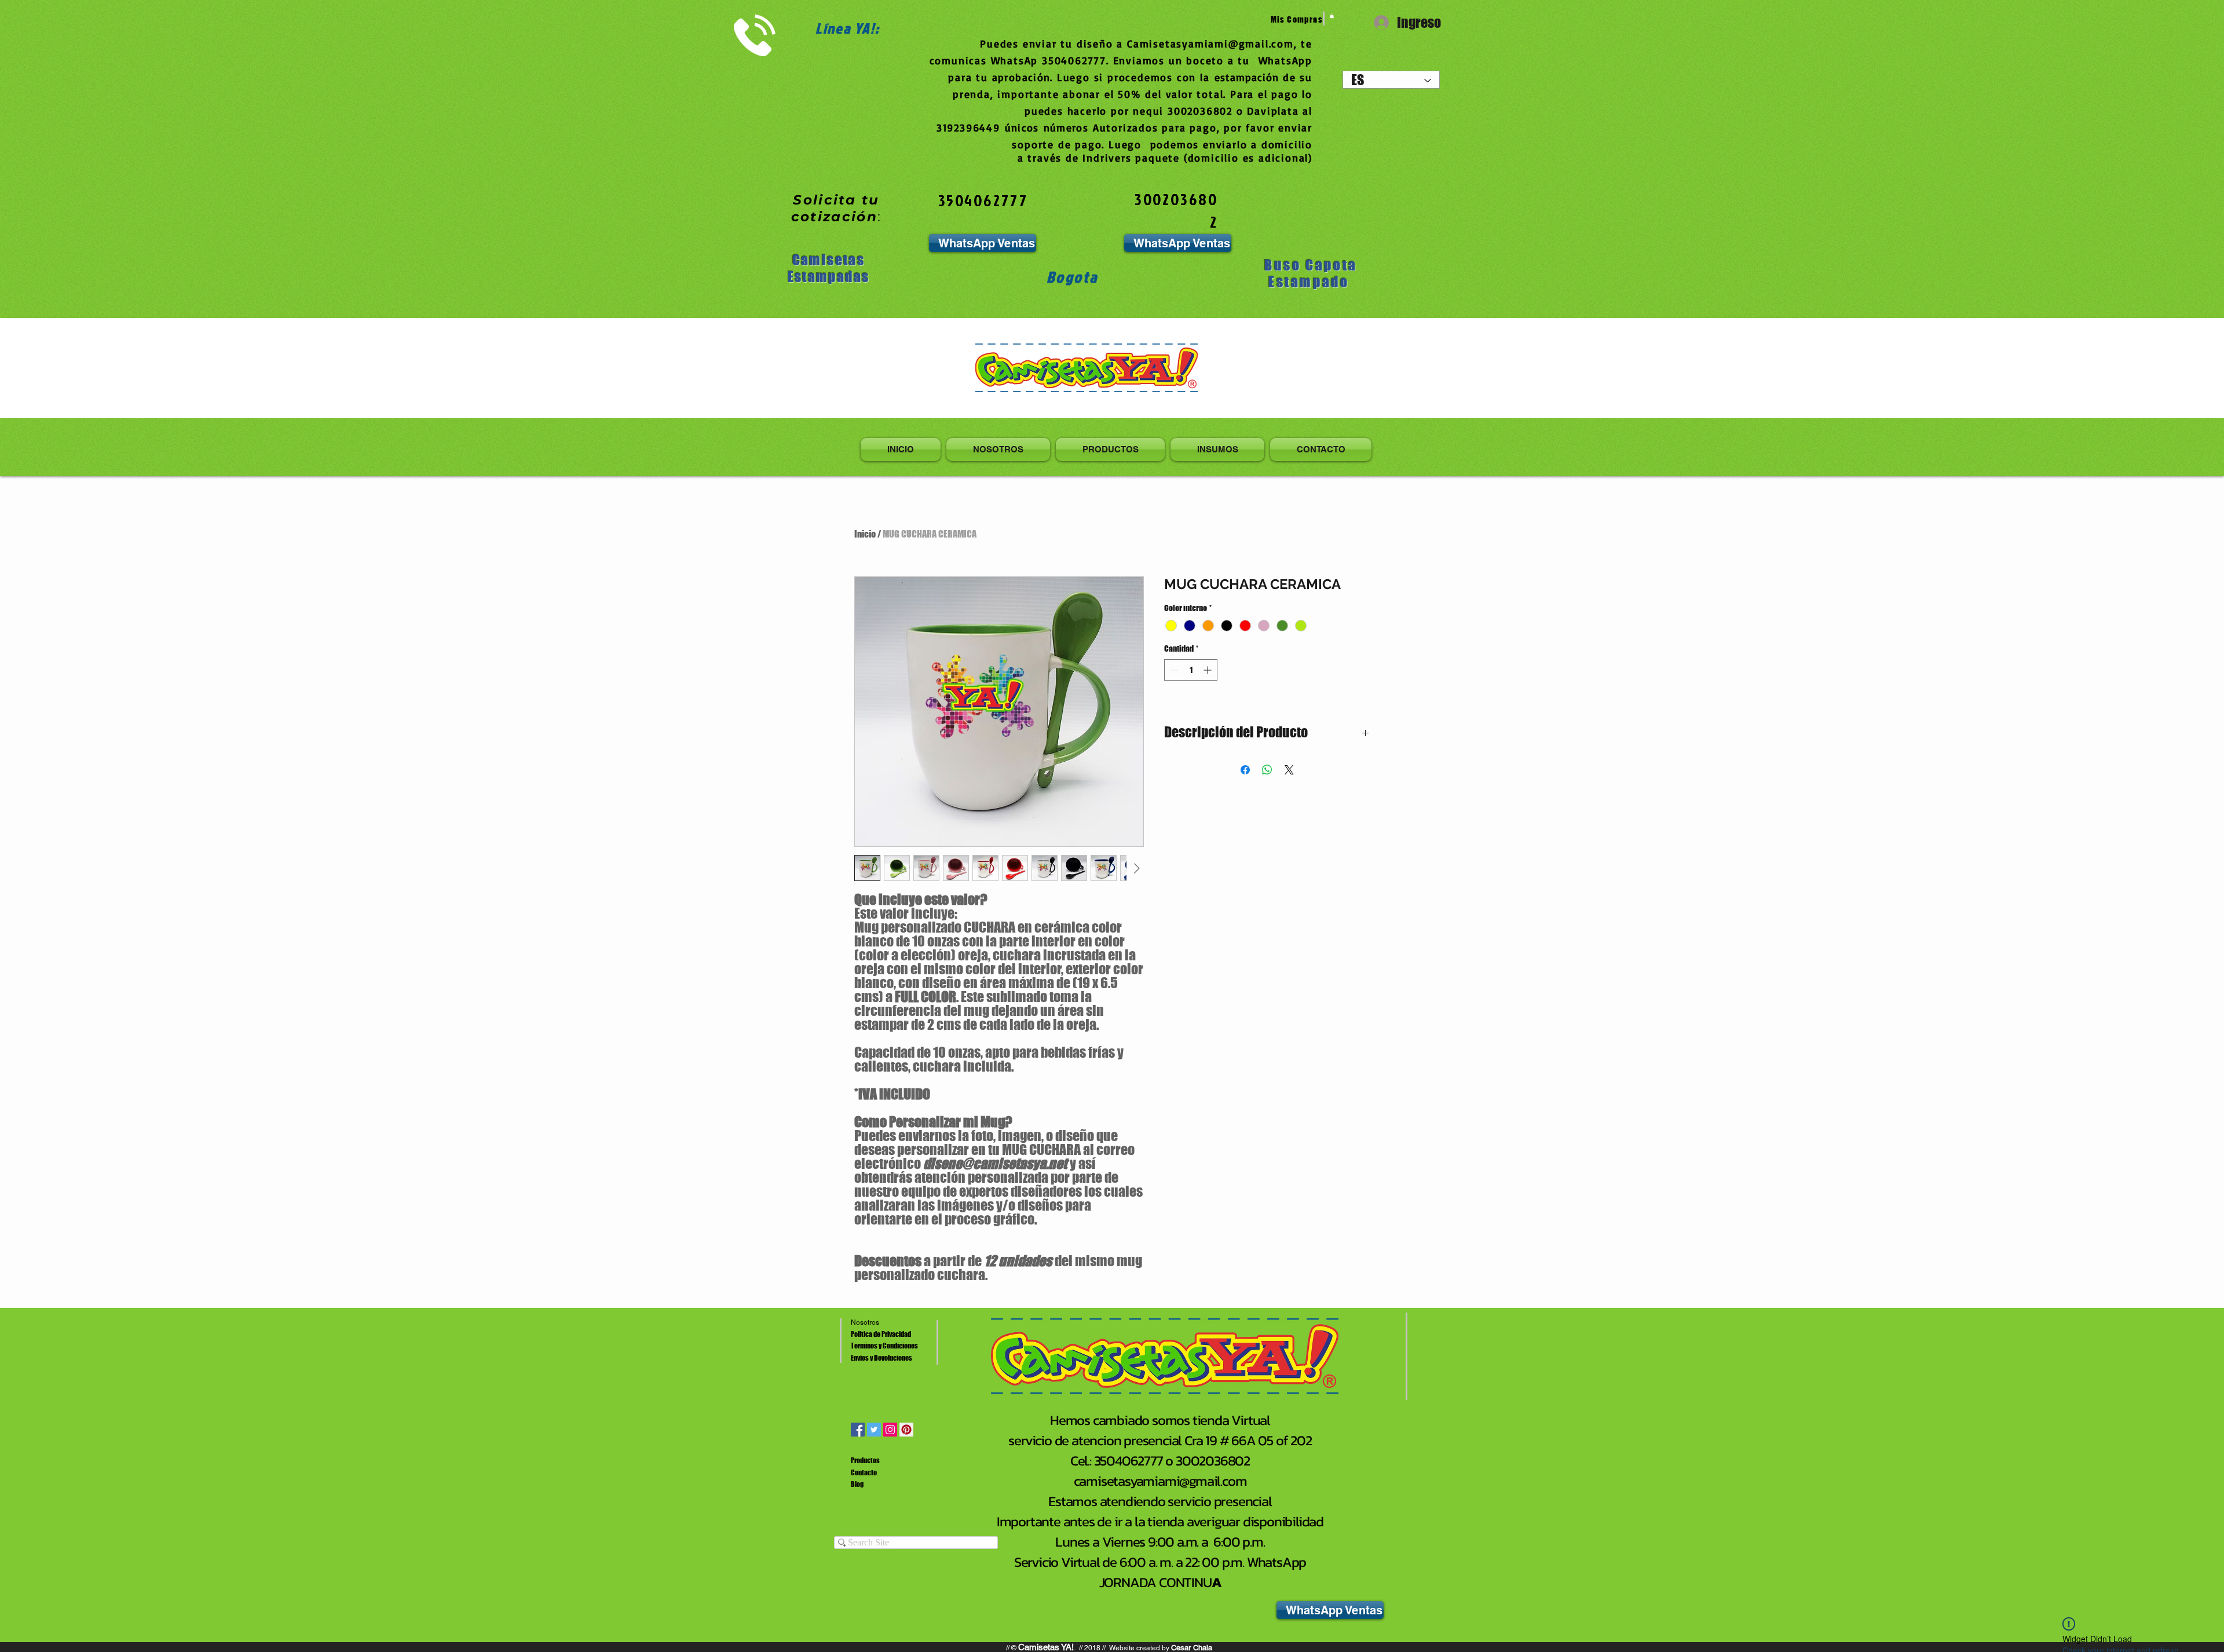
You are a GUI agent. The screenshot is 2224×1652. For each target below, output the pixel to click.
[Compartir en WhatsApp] (1267, 770)
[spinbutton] (1191, 670)
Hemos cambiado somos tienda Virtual (1160, 1420)
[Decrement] (1173, 670)
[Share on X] (1289, 770)
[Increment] (1208, 670)
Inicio (865, 534)
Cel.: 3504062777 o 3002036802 (1160, 1461)
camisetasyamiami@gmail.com (1160, 1481)
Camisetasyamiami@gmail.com (1210, 43)
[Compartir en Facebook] (1245, 770)
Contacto (864, 1473)
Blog (857, 1484)
